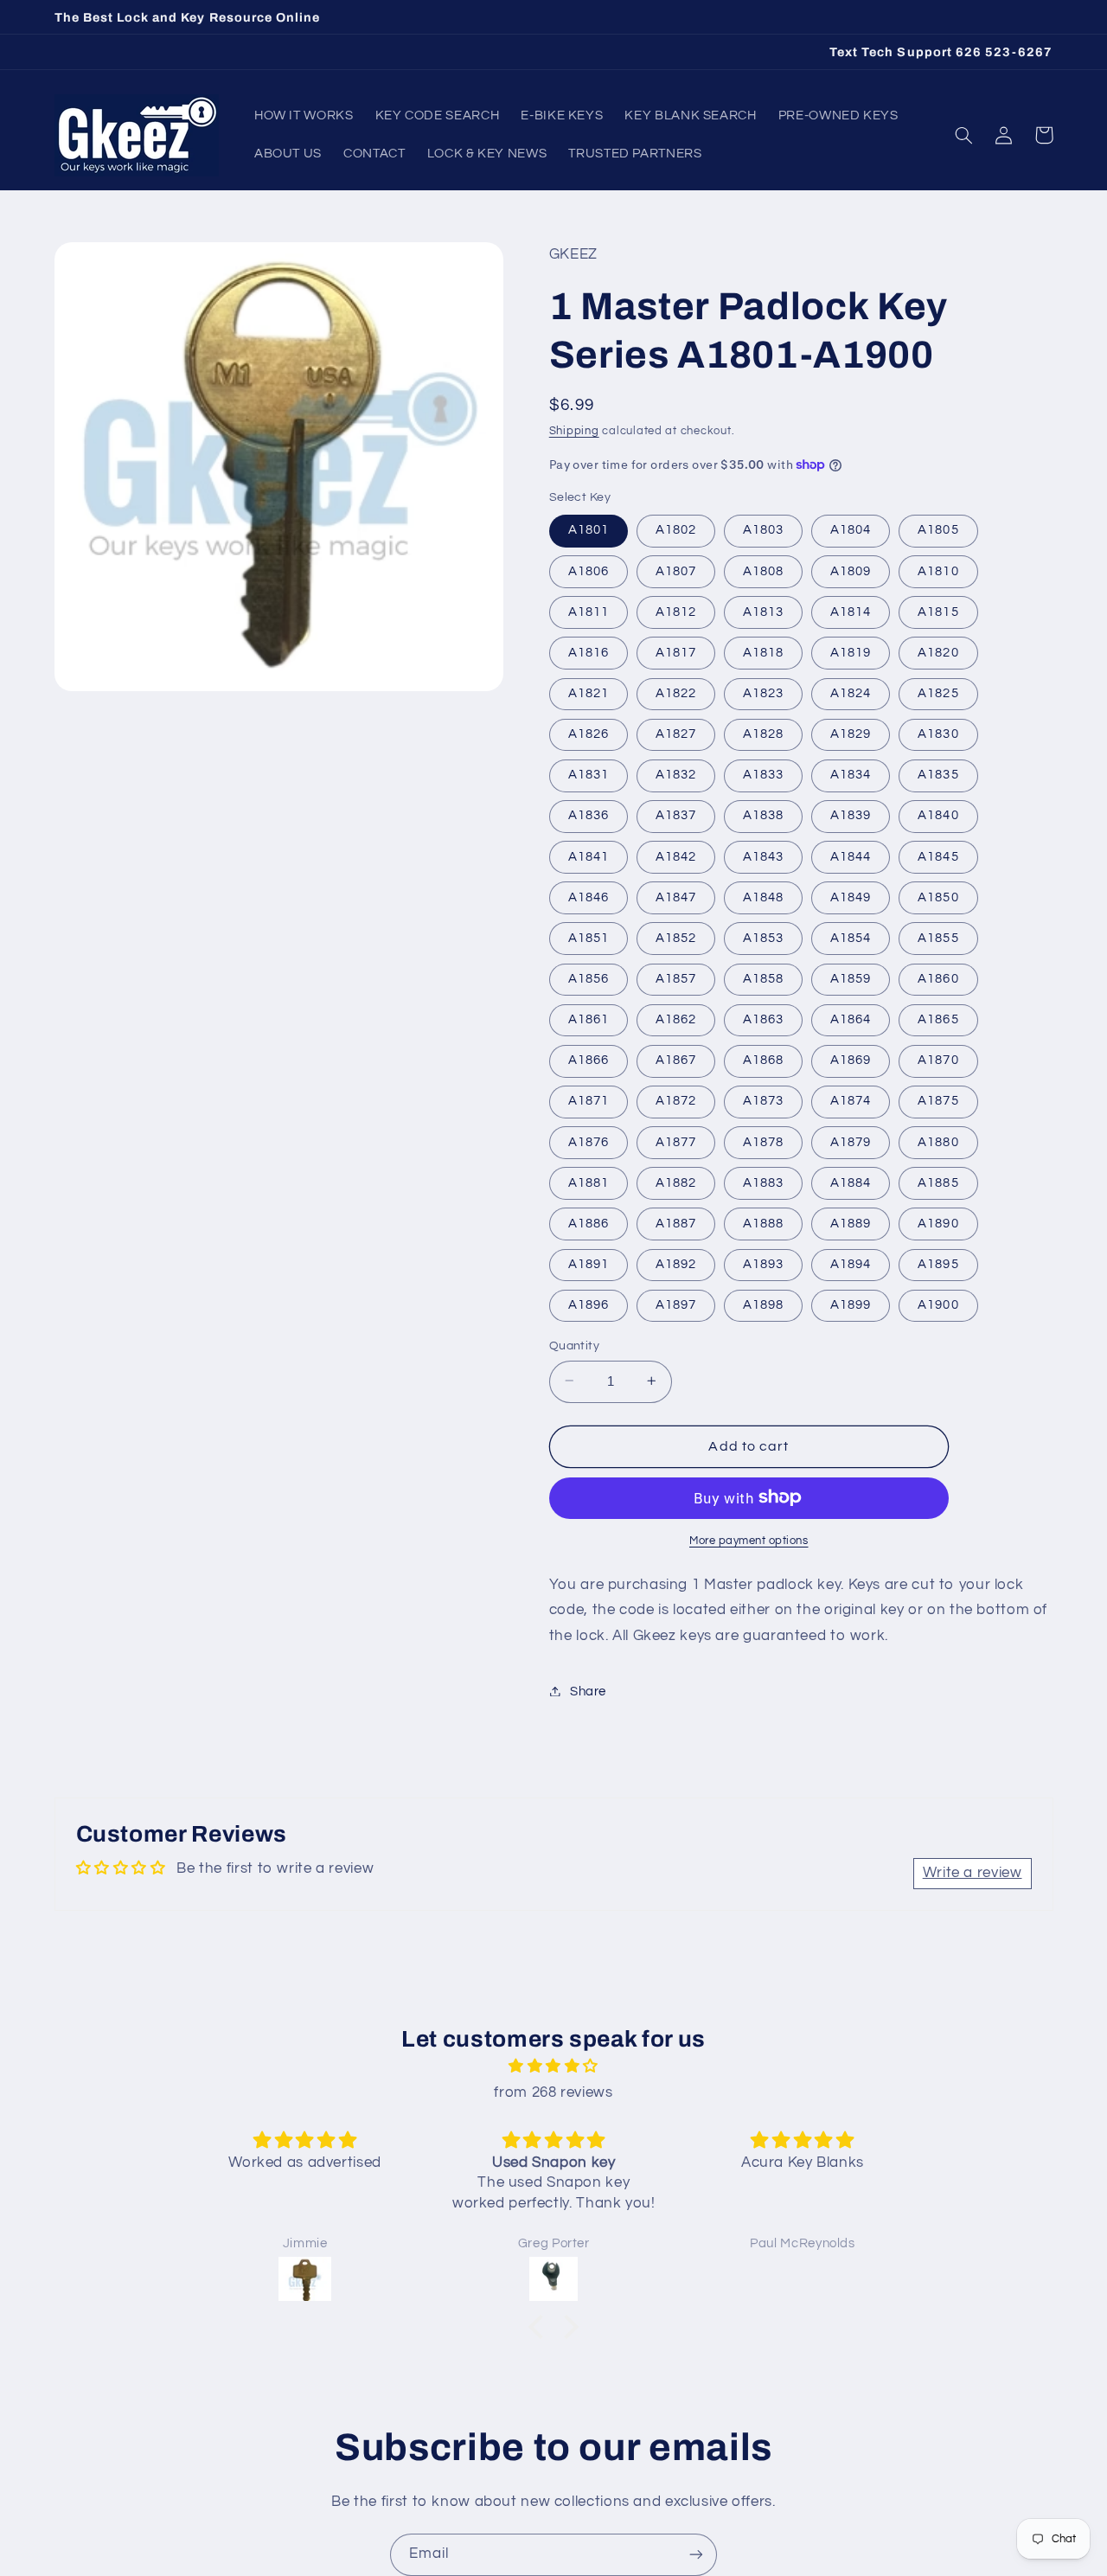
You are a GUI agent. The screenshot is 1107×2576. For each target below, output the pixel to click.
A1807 (676, 570)
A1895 (938, 1263)
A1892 (676, 1263)
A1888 (763, 1223)
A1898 (763, 1304)
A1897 (676, 1304)
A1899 (851, 1304)
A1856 (589, 978)
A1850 (938, 897)
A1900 (938, 1304)
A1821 (589, 692)
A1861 (589, 1019)
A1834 (851, 775)
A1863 (763, 1019)
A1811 (589, 611)
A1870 (938, 1060)
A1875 (938, 1101)
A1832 (676, 775)
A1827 (676, 733)
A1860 (938, 978)
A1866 (589, 1060)
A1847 (676, 897)
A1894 (851, 1263)
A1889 (851, 1223)
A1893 (763, 1263)
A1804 (851, 530)
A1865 (938, 1019)
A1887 (676, 1223)
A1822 (676, 692)
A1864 (851, 1019)
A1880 (938, 1141)
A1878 (763, 1141)
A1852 (676, 937)
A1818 (763, 652)
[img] (553, 2067)
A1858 (763, 978)
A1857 (676, 978)
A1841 (589, 856)
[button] (964, 135)
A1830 (938, 733)
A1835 (938, 775)
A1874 (851, 1101)
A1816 (589, 652)
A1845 (938, 856)
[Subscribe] (696, 2555)
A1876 (589, 1141)
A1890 (938, 1223)
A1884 (851, 1182)
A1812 (676, 611)
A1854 (851, 937)
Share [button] (588, 1691)
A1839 (851, 815)
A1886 (589, 1223)
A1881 (589, 1182)
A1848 (763, 897)
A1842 (676, 856)
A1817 (676, 652)
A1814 (851, 611)
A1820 (938, 652)
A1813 (763, 611)
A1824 (851, 692)
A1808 (763, 570)
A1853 (763, 937)
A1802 (676, 530)
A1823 (763, 692)
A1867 (676, 1060)
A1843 (763, 856)
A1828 (763, 733)
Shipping (574, 430)
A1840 (938, 815)
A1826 (589, 733)
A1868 (763, 1060)
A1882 (676, 1182)
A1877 (676, 1141)
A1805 (938, 530)
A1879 (851, 1141)
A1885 (938, 1182)
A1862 (676, 1019)
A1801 (589, 530)
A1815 (938, 611)
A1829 (851, 733)
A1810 (938, 570)
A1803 (763, 530)
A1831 (589, 775)
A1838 (763, 815)
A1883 (763, 1182)
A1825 (938, 692)
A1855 (938, 937)
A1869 (851, 1060)
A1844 (851, 856)
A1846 (589, 897)
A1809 (851, 570)
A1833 (763, 775)
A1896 (589, 1304)
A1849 (851, 897)
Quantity (574, 1345)
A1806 (589, 570)
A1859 (851, 978)
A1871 (589, 1101)
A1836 (589, 815)
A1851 (589, 937)
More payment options (749, 1540)
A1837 (676, 815)
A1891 (589, 1263)
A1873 (763, 1101)
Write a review (973, 1873)
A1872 (676, 1101)
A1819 (851, 652)
